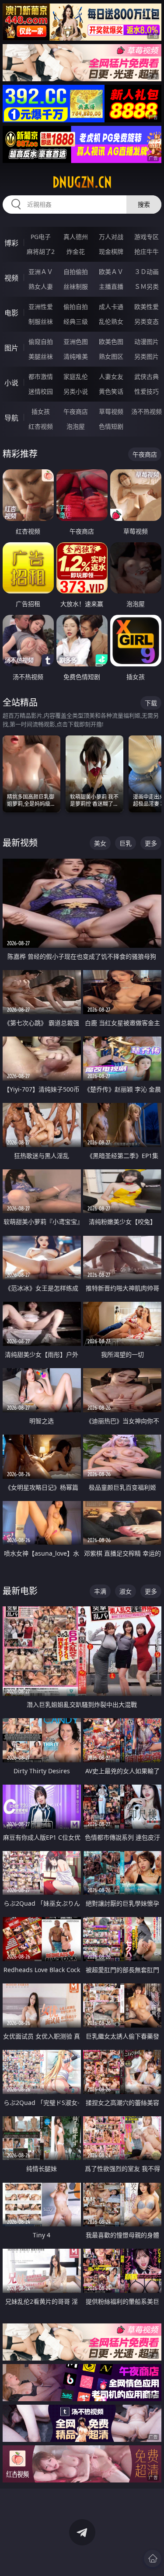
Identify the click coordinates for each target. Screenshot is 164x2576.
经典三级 (76, 321)
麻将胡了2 (41, 251)
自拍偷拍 (76, 272)
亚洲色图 (76, 342)
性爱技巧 (147, 391)
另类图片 (147, 356)
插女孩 (41, 411)
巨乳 (126, 843)
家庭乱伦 (76, 376)
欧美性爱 (147, 307)
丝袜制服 (76, 286)
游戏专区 (147, 237)
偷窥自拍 (41, 342)
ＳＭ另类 (147, 286)
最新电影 (20, 1591)
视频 (11, 278)
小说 (11, 383)
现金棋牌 (111, 251)
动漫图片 (147, 342)
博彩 (11, 243)
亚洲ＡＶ (41, 272)
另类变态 (147, 321)
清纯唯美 (76, 356)
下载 (151, 703)
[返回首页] (153, 2559)
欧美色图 (111, 342)
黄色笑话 (111, 391)
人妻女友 (111, 376)
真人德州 (76, 237)
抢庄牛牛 (147, 251)
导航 (11, 418)
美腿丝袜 (41, 356)
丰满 (100, 1591)
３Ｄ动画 (147, 272)
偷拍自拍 (76, 307)
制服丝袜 (41, 321)
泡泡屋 (76, 426)
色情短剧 (111, 426)
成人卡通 (111, 307)
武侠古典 (147, 376)
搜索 (144, 204)
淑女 (126, 1591)
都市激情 (41, 376)
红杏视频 (41, 426)
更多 (151, 843)
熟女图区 (111, 356)
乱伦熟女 (111, 321)
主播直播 (111, 286)
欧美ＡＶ (111, 272)
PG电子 (41, 237)
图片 (11, 348)
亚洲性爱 (41, 307)
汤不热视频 (147, 411)
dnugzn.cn (82, 182)
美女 (100, 843)
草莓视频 (111, 411)
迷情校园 (41, 391)
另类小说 (76, 391)
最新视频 (20, 843)
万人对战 (111, 237)
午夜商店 (76, 411)
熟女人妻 (41, 286)
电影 (11, 313)
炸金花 (76, 251)
